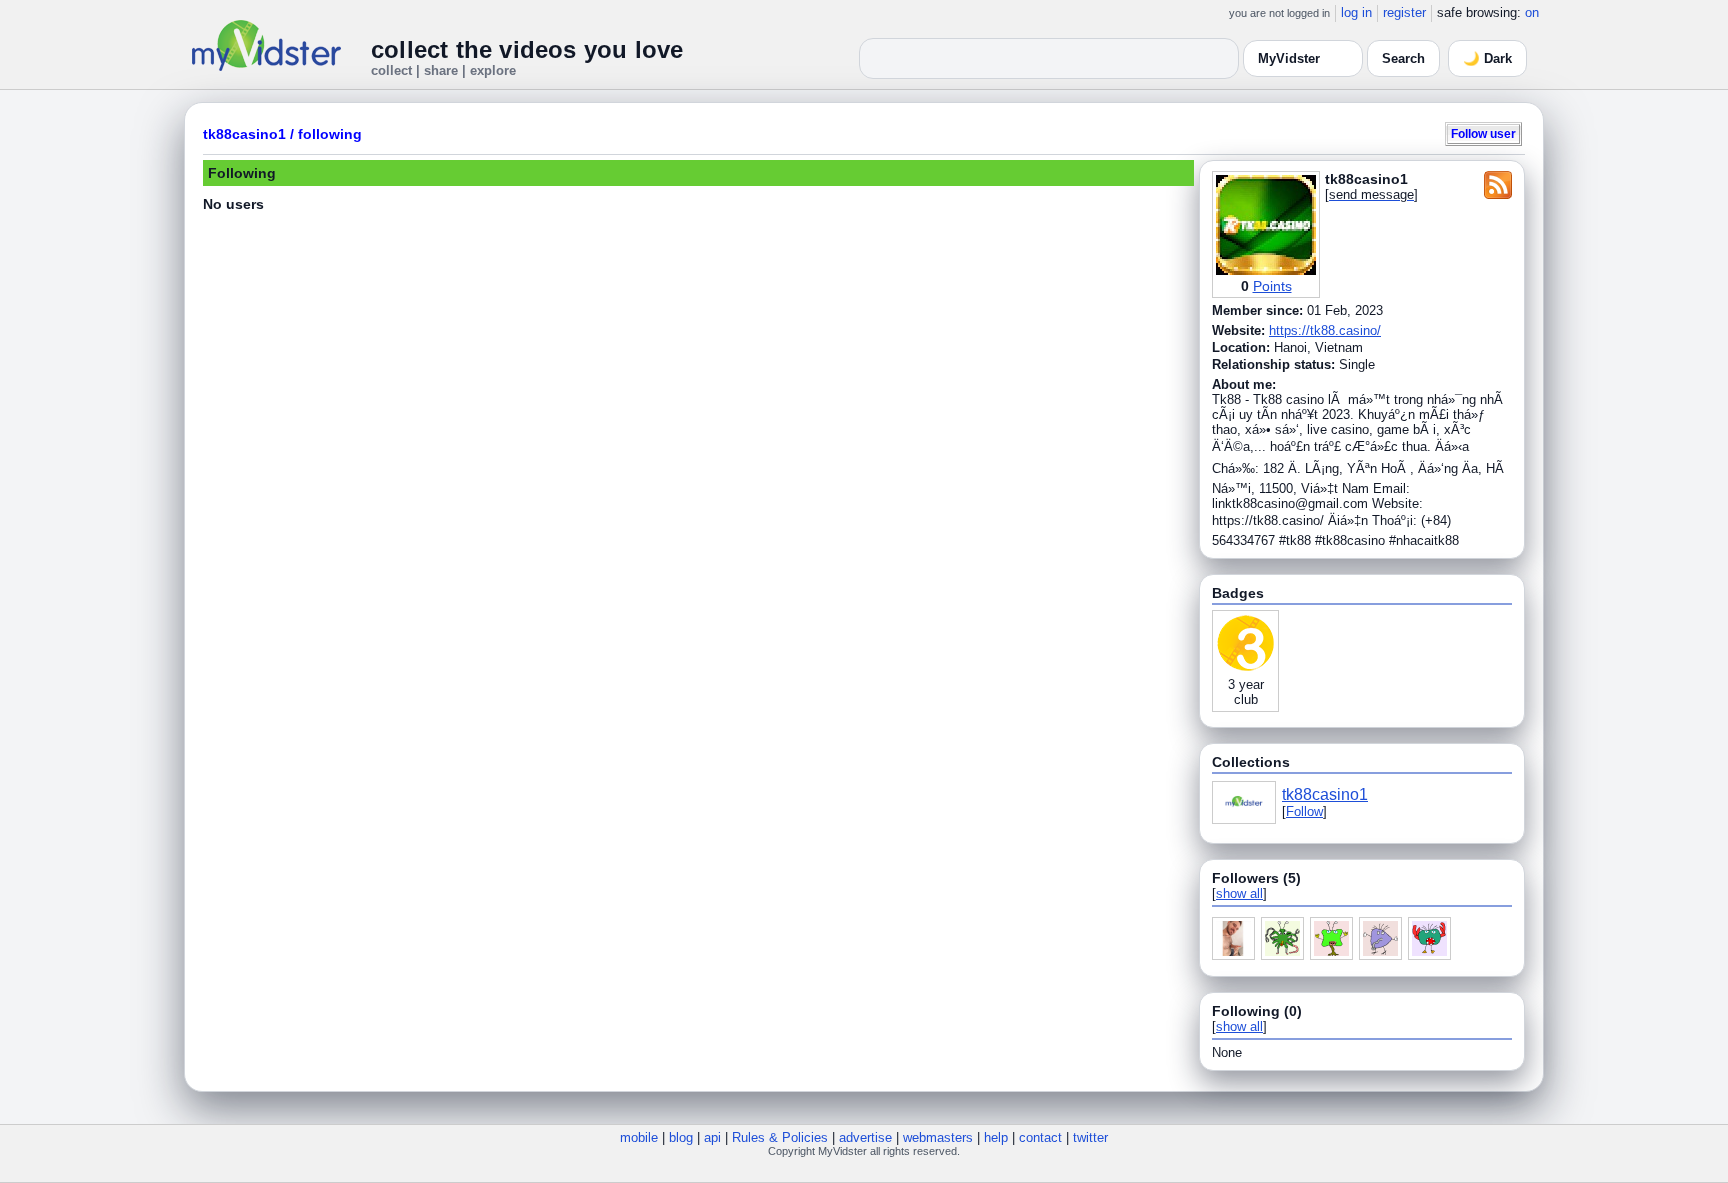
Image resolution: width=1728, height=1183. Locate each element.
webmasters (938, 1137)
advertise (865, 1137)
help (996, 1137)
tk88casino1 (244, 134)
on (1532, 12)
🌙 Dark (1487, 58)
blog (681, 1137)
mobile (639, 1137)
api (712, 1137)
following (330, 134)
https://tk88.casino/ (1325, 330)
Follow (1304, 811)
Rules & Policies (780, 1137)
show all (1239, 893)
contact (1040, 1137)
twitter (1090, 1137)
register (1404, 12)
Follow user (1483, 133)
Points (1272, 286)
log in (1356, 12)
